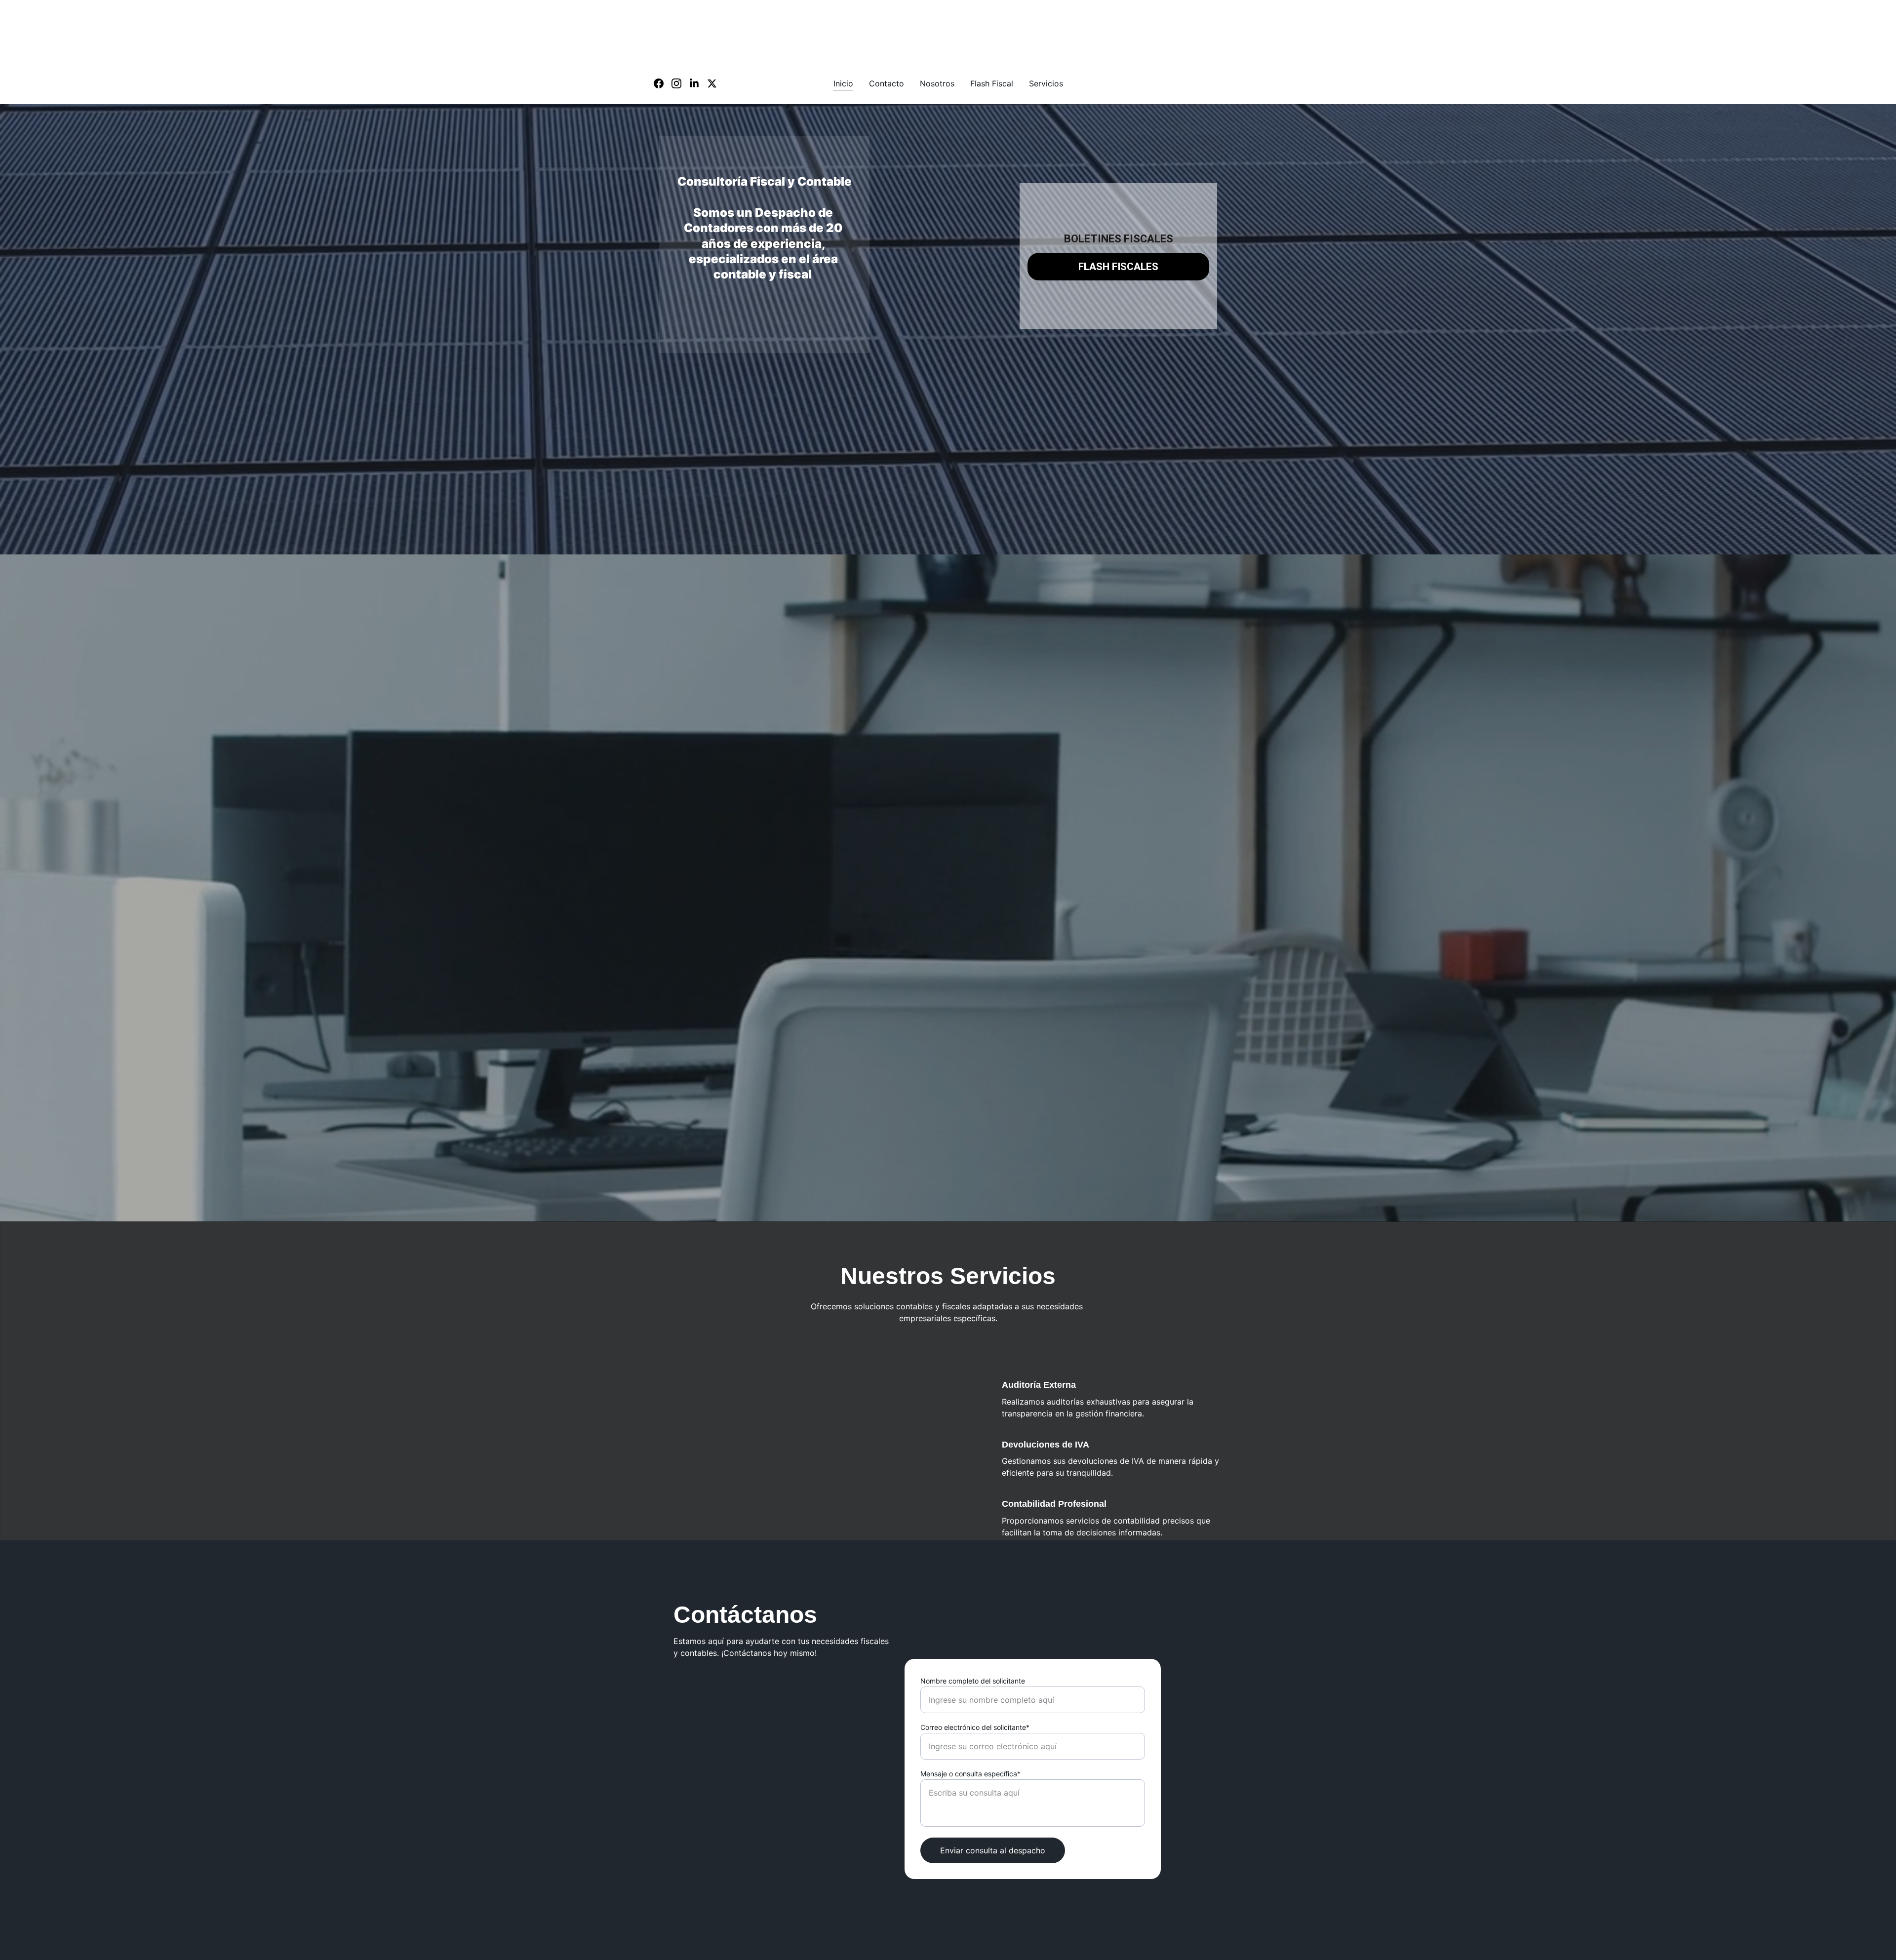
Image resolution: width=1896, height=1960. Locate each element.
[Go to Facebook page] (663, 83)
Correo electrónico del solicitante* (975, 1727)
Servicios (1046, 83)
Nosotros (937, 83)
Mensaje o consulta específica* (970, 1774)
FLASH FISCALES (1118, 267)
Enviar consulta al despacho (993, 1850)
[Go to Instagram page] (680, 83)
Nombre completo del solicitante (973, 1681)
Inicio (843, 83)
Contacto (887, 83)
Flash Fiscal (992, 83)
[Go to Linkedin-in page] (698, 83)
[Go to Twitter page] (712, 83)
